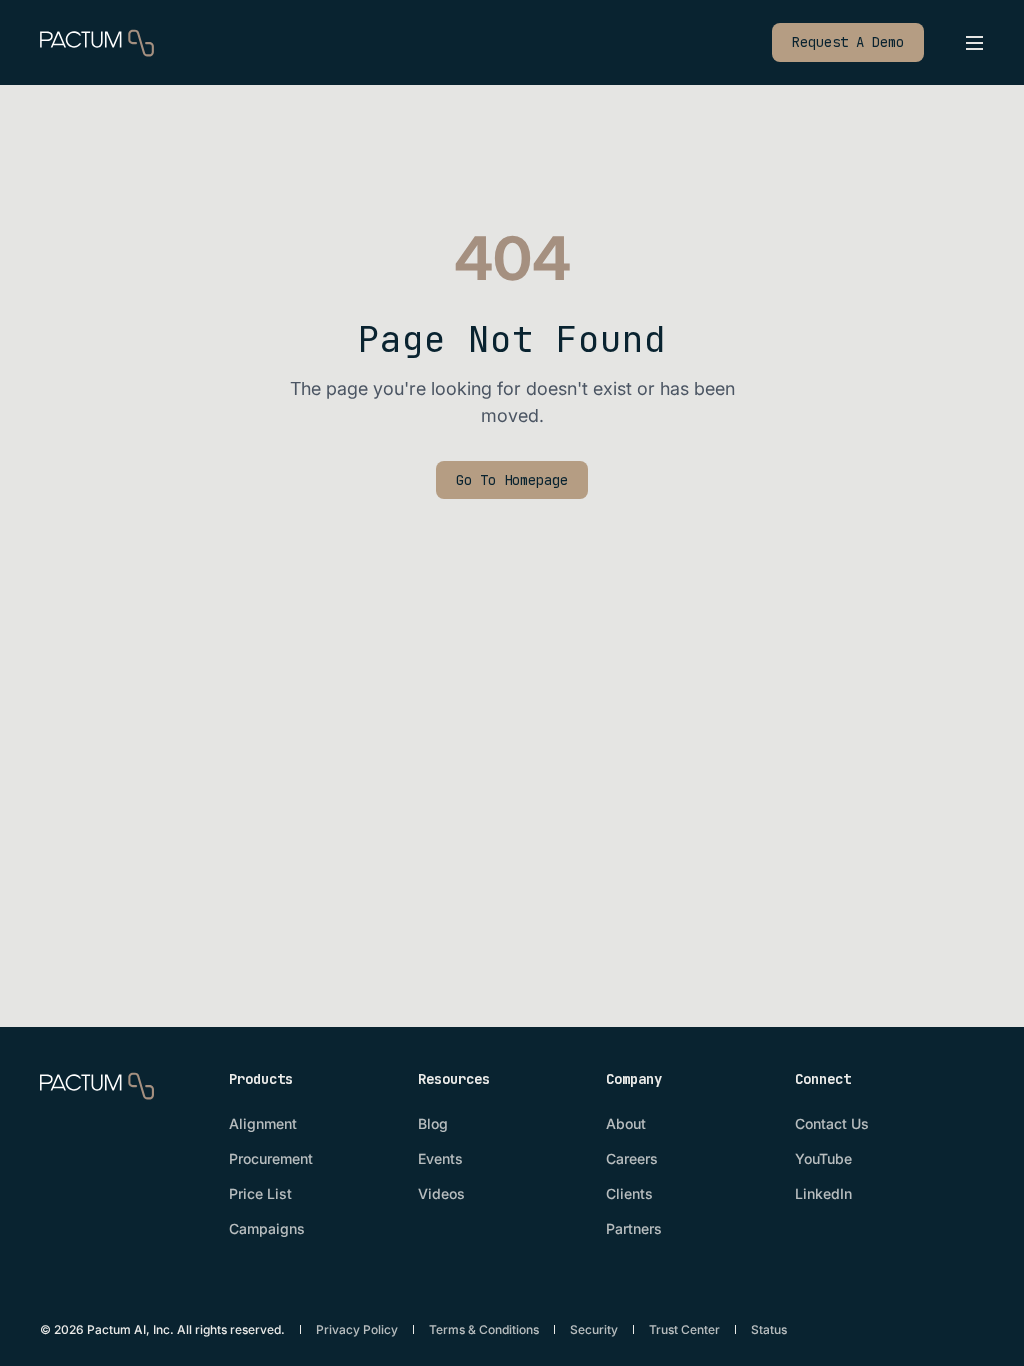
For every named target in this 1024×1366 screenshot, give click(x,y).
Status (769, 1329)
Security (594, 1329)
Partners (634, 1228)
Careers (632, 1158)
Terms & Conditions (484, 1329)
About (626, 1123)
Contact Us (832, 1123)
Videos (441, 1193)
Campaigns (267, 1228)
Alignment (263, 1123)
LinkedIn (823, 1193)
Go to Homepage (512, 480)
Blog (433, 1123)
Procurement (271, 1158)
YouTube (823, 1158)
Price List (260, 1193)
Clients (629, 1193)
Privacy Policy (357, 1329)
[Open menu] (974, 43)
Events (440, 1158)
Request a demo (848, 42)
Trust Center (684, 1329)
